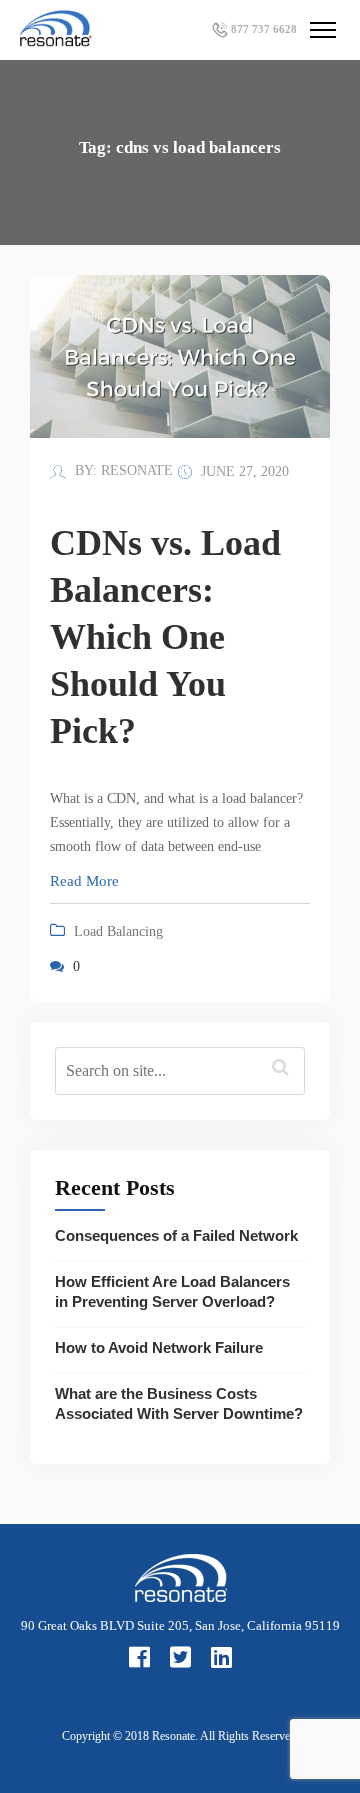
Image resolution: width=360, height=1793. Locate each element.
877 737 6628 (264, 29)
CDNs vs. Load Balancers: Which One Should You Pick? (165, 636)
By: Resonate (122, 470)
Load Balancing (118, 931)
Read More (84, 881)
